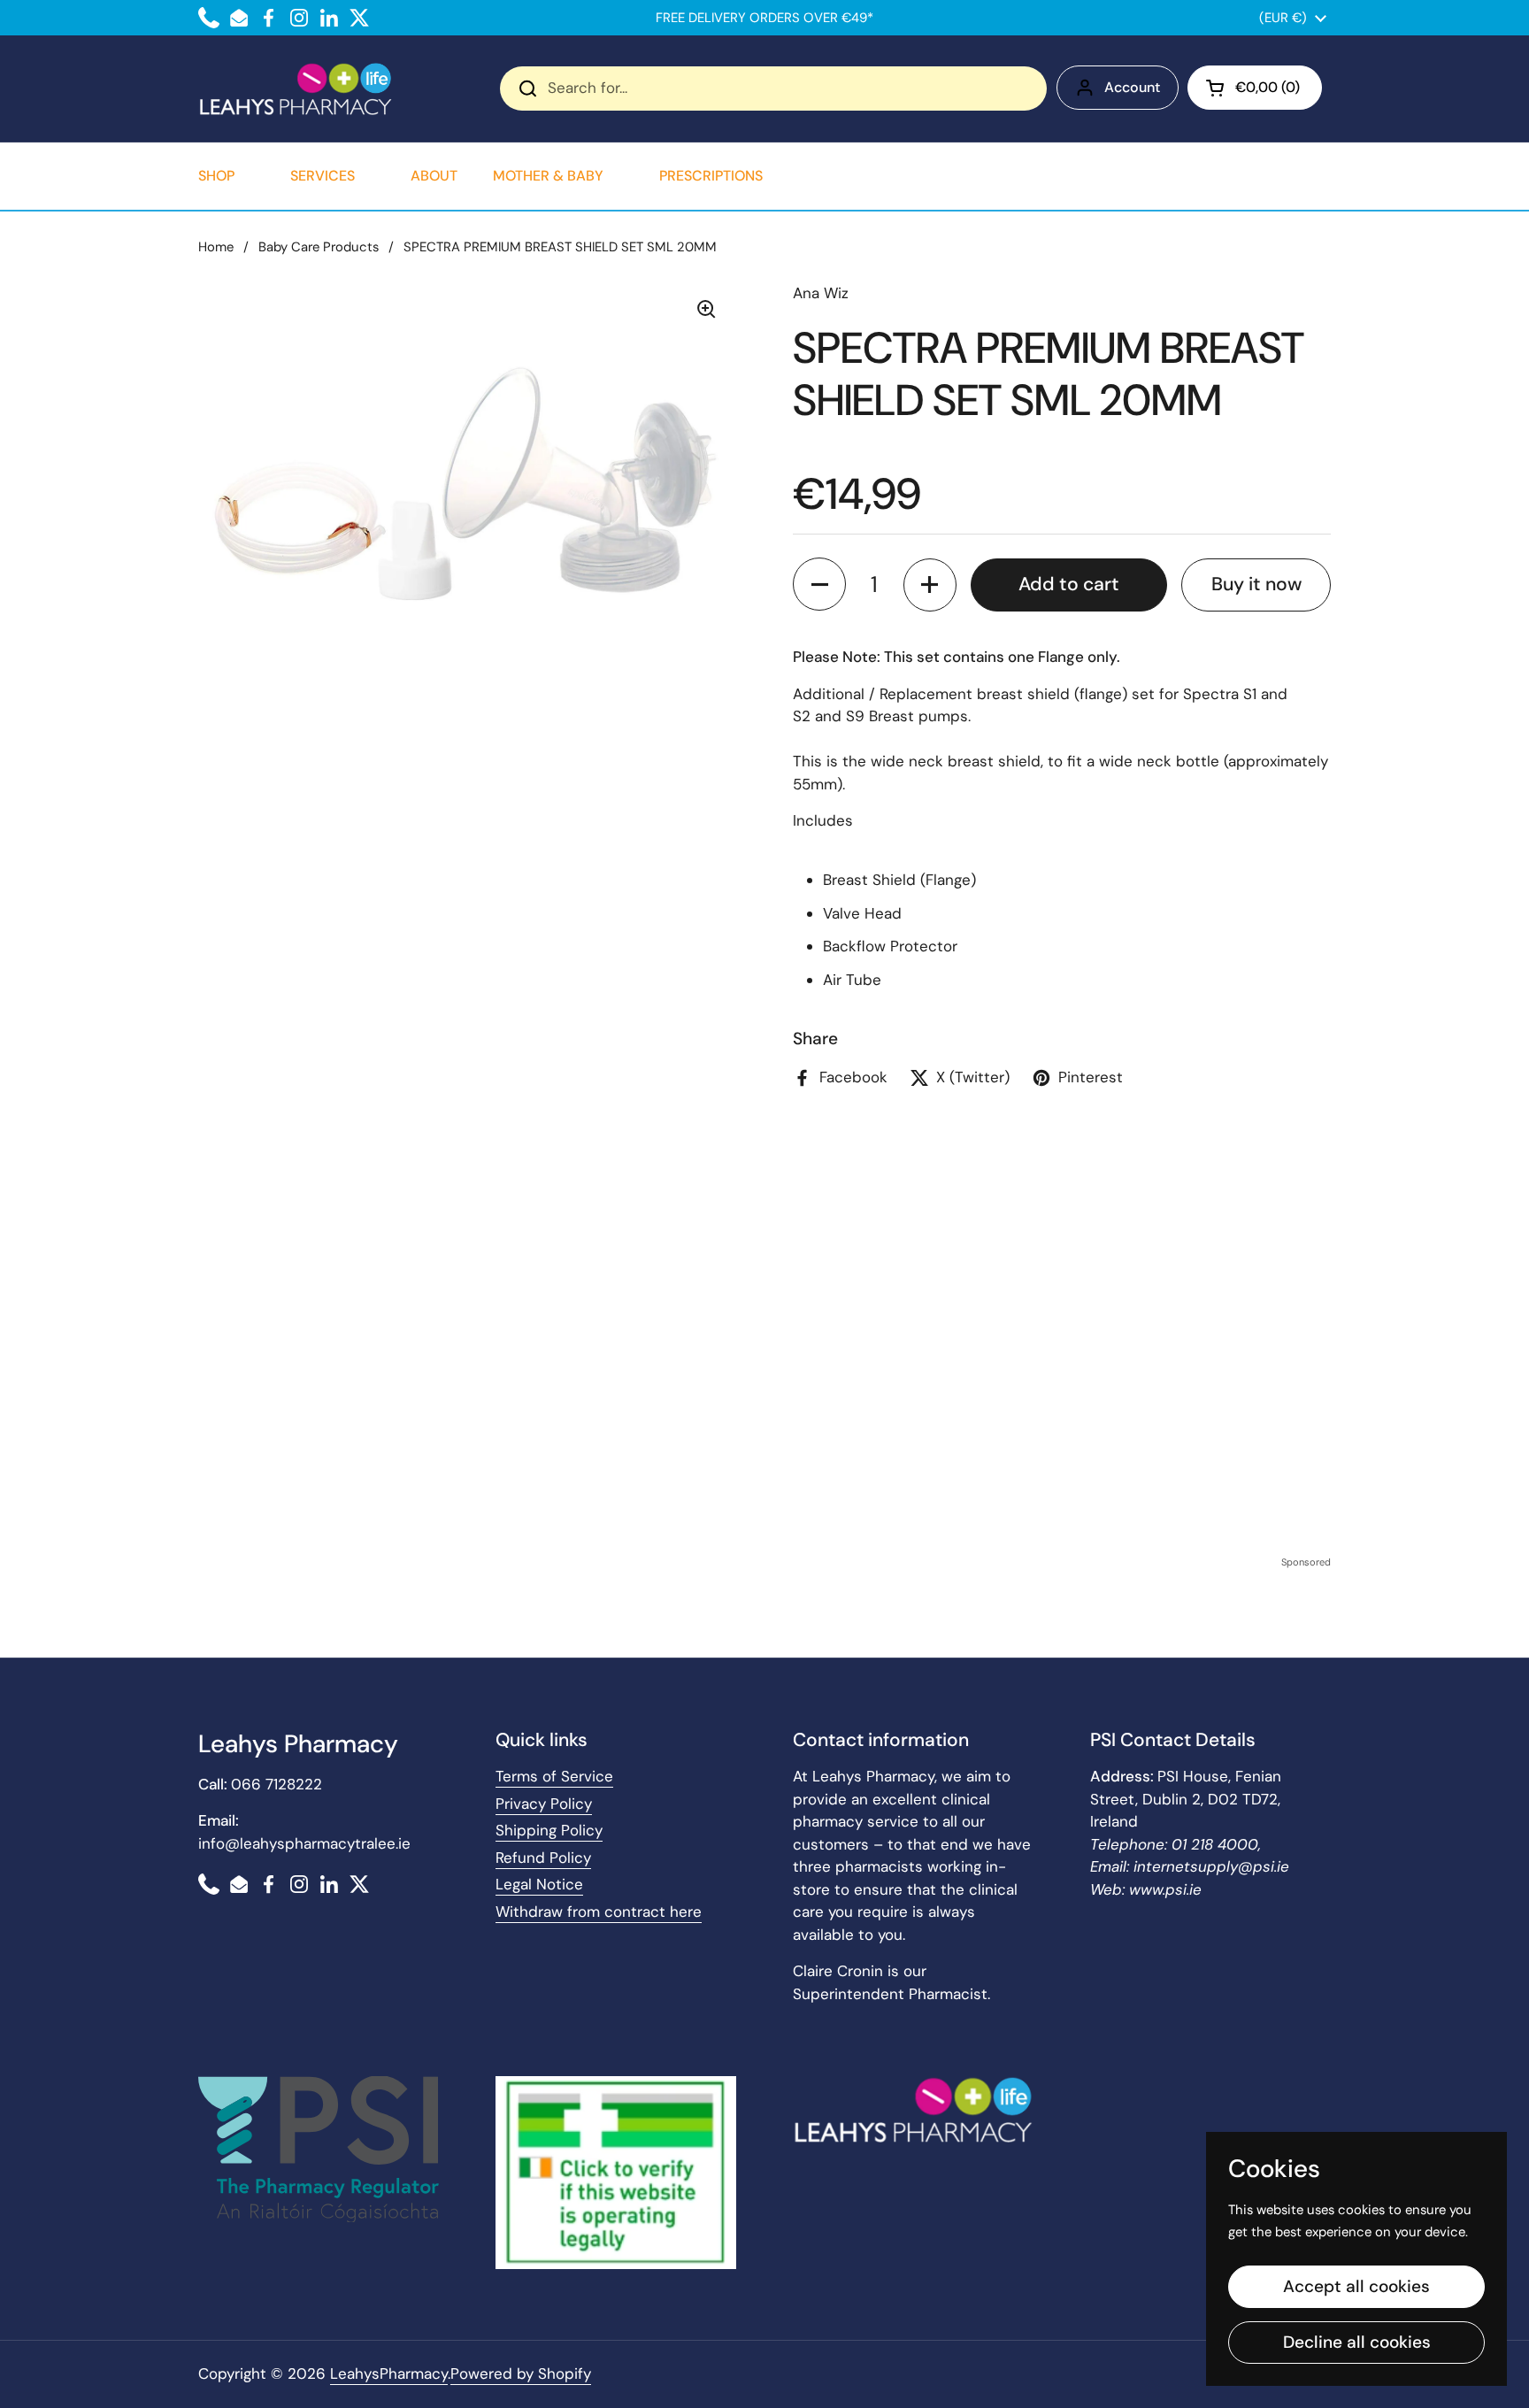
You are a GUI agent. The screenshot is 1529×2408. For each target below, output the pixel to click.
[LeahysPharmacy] (296, 88)
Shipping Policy (549, 1830)
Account (1132, 87)
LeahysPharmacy (389, 2373)
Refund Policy (543, 1858)
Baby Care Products (319, 247)
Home (216, 247)
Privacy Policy (544, 1804)
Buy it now (1256, 584)
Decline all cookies (1357, 2342)
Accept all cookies (1356, 2286)
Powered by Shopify (521, 2373)
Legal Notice (539, 1884)
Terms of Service (554, 1776)
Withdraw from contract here (599, 1912)
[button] (1255, 88)
